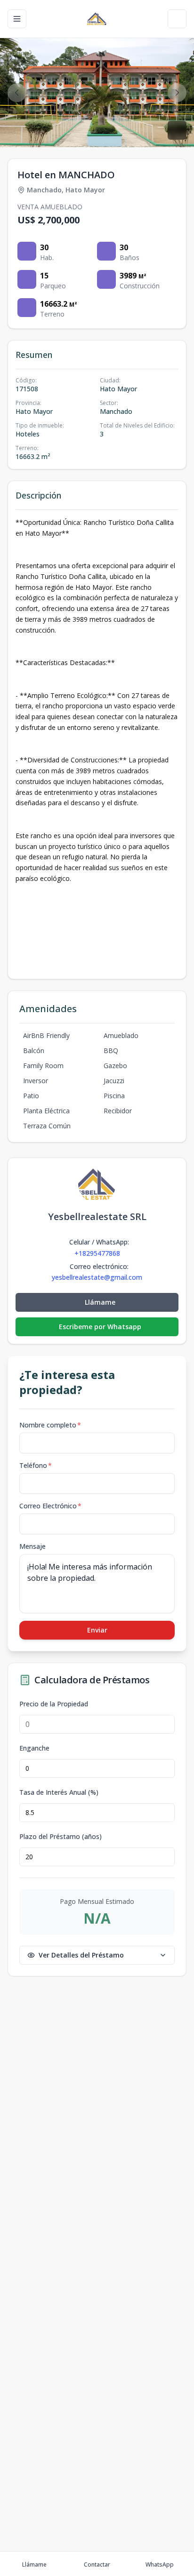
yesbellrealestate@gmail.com (97, 1277)
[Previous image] (17, 93)
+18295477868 (97, 1253)
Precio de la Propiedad (54, 1704)
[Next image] (177, 93)
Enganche (34, 1748)
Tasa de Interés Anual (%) (59, 1792)
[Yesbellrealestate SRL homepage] (97, 19)
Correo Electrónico (50, 1506)
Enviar (97, 1630)
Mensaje (32, 1546)
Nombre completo (50, 1425)
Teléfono (36, 1465)
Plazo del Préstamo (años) (61, 1837)
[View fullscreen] (177, 130)
